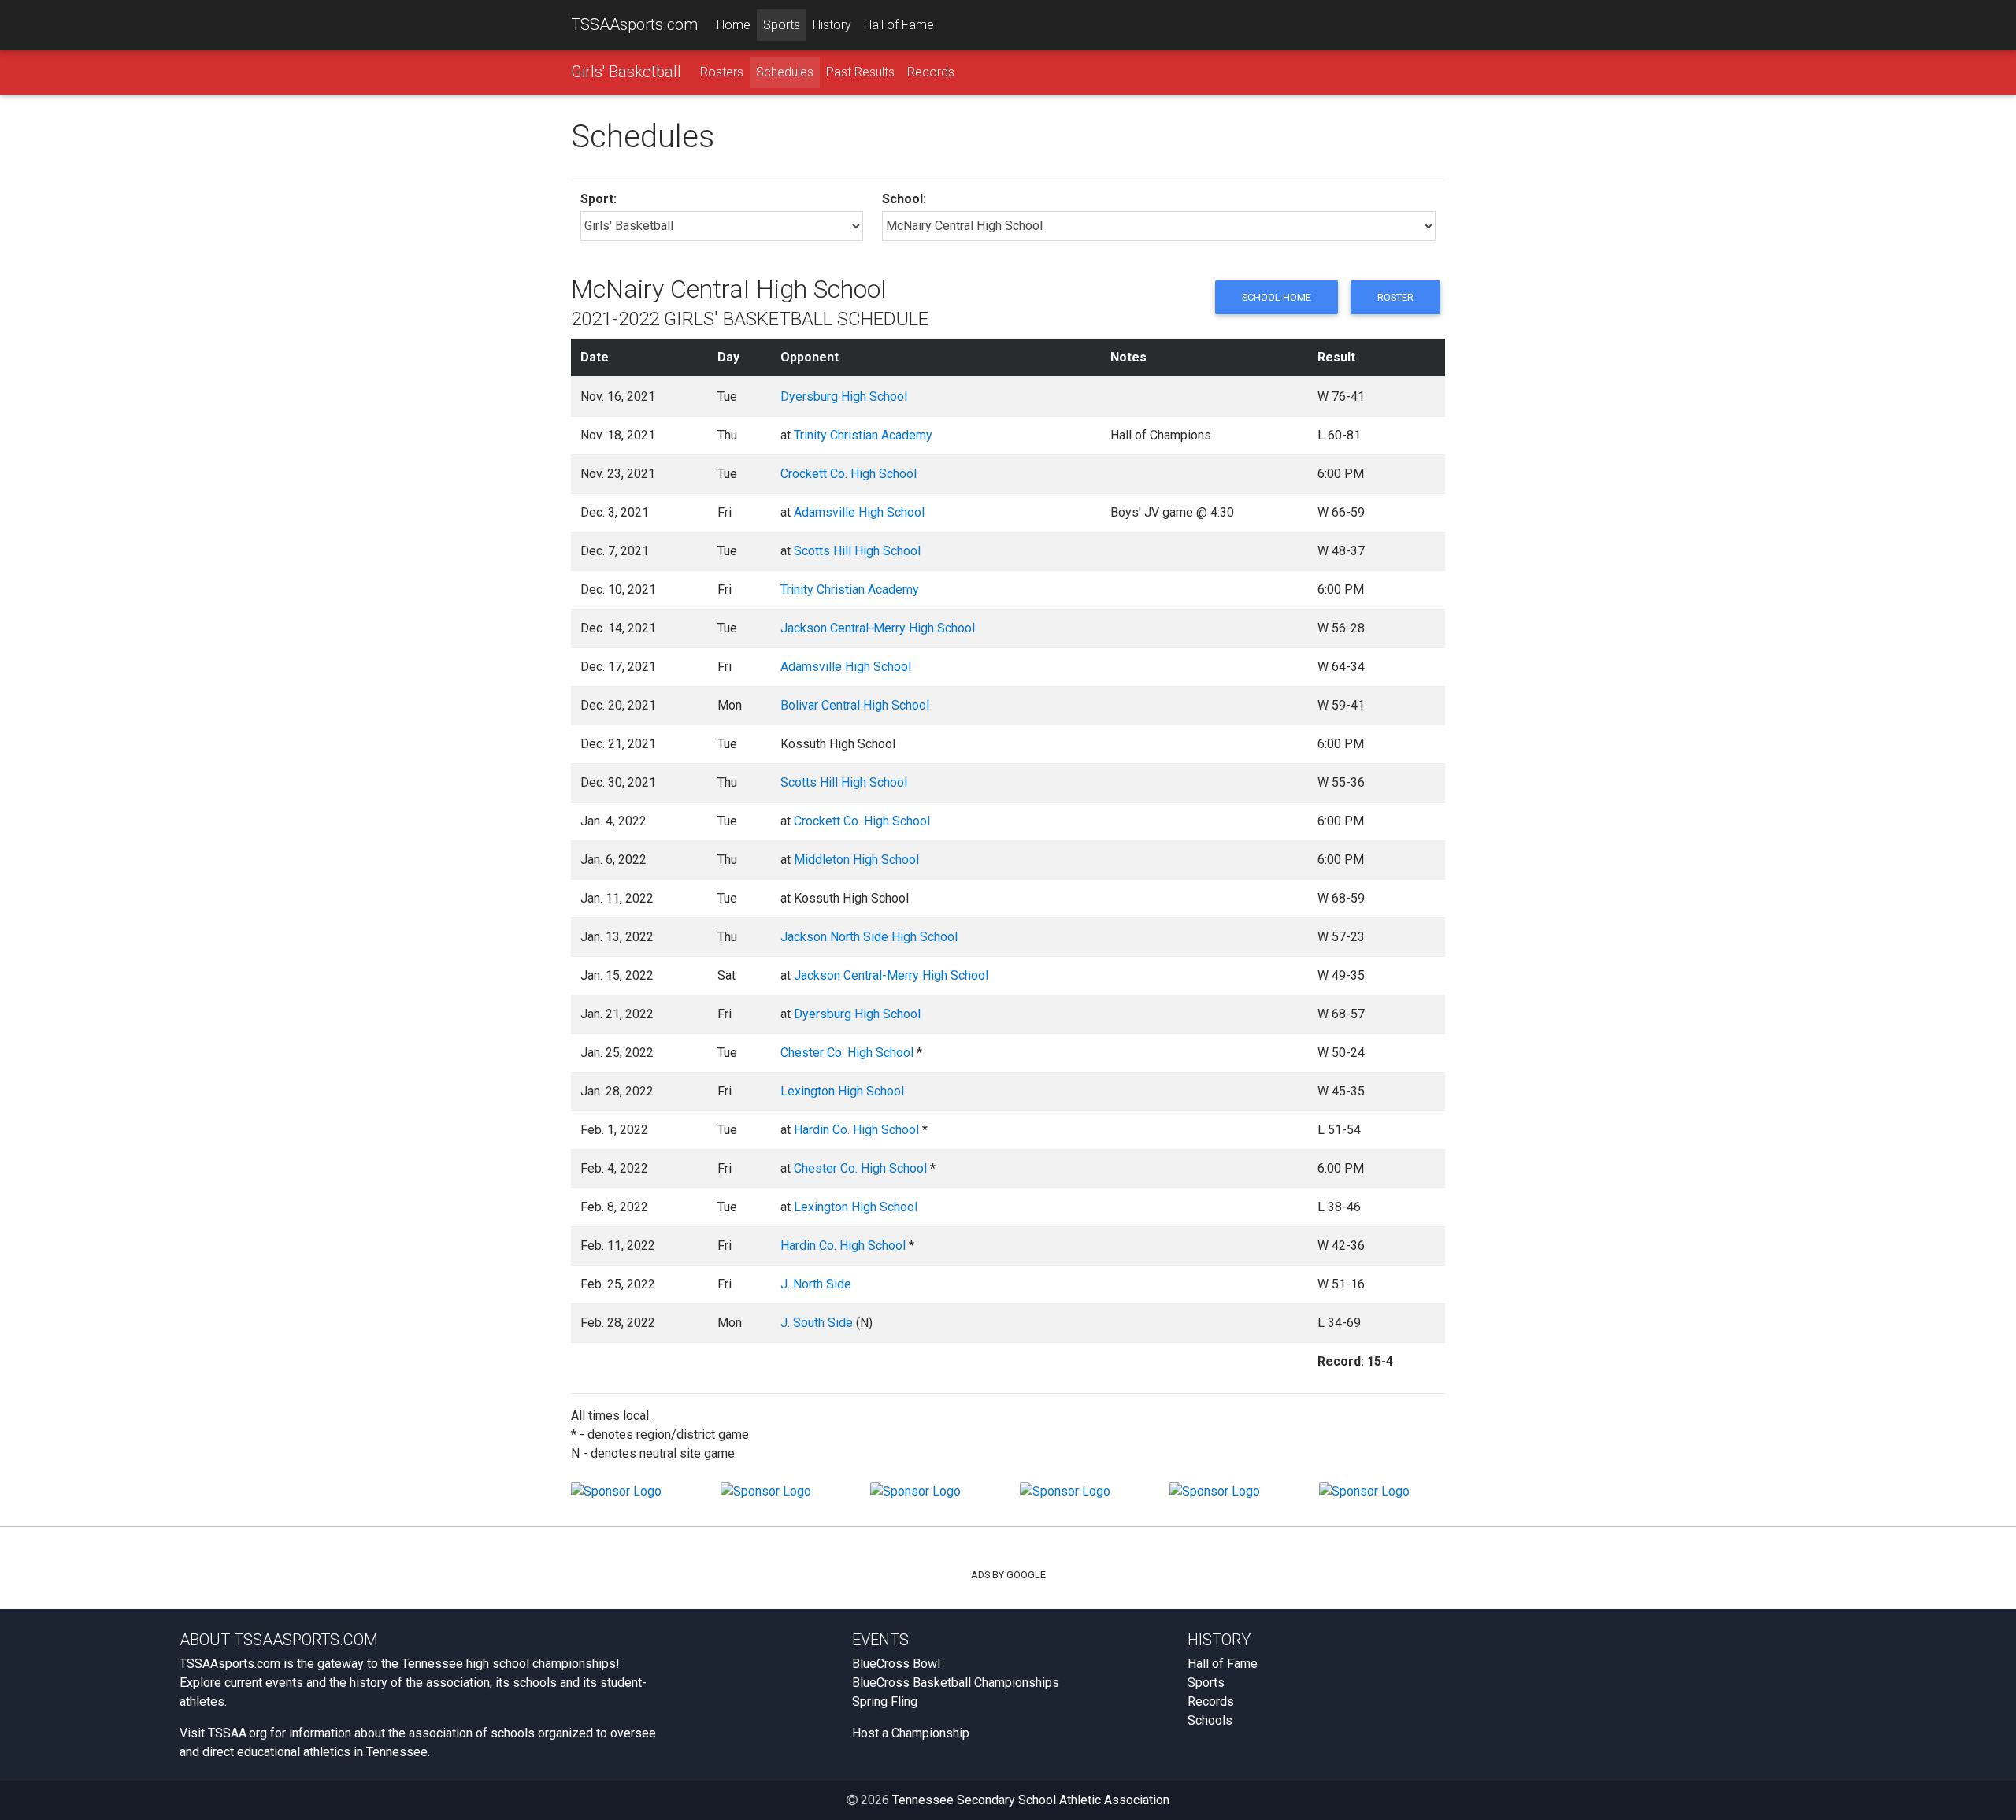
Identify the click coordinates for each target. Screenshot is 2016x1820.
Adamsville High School (859, 512)
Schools (1210, 1720)
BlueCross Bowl (896, 1664)
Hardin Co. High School (856, 1130)
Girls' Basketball (626, 72)
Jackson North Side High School (869, 937)
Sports (782, 25)
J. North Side (816, 1284)
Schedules (785, 72)
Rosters (722, 72)
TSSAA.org (237, 1733)
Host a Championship (911, 1733)
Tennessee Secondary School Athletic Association (1031, 1800)
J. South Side (817, 1323)
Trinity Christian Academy (863, 435)
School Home (1277, 297)
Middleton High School (856, 860)
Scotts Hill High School (857, 551)
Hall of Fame (899, 25)
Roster (1395, 297)
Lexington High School (842, 1091)
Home (734, 25)
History (832, 25)
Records (931, 72)
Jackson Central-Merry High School (878, 628)
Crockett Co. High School (849, 474)
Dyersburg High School (844, 397)
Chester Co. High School (847, 1053)
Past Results (860, 72)
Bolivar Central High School (855, 705)
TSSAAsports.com (634, 24)
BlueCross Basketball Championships (956, 1683)
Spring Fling (885, 1701)
